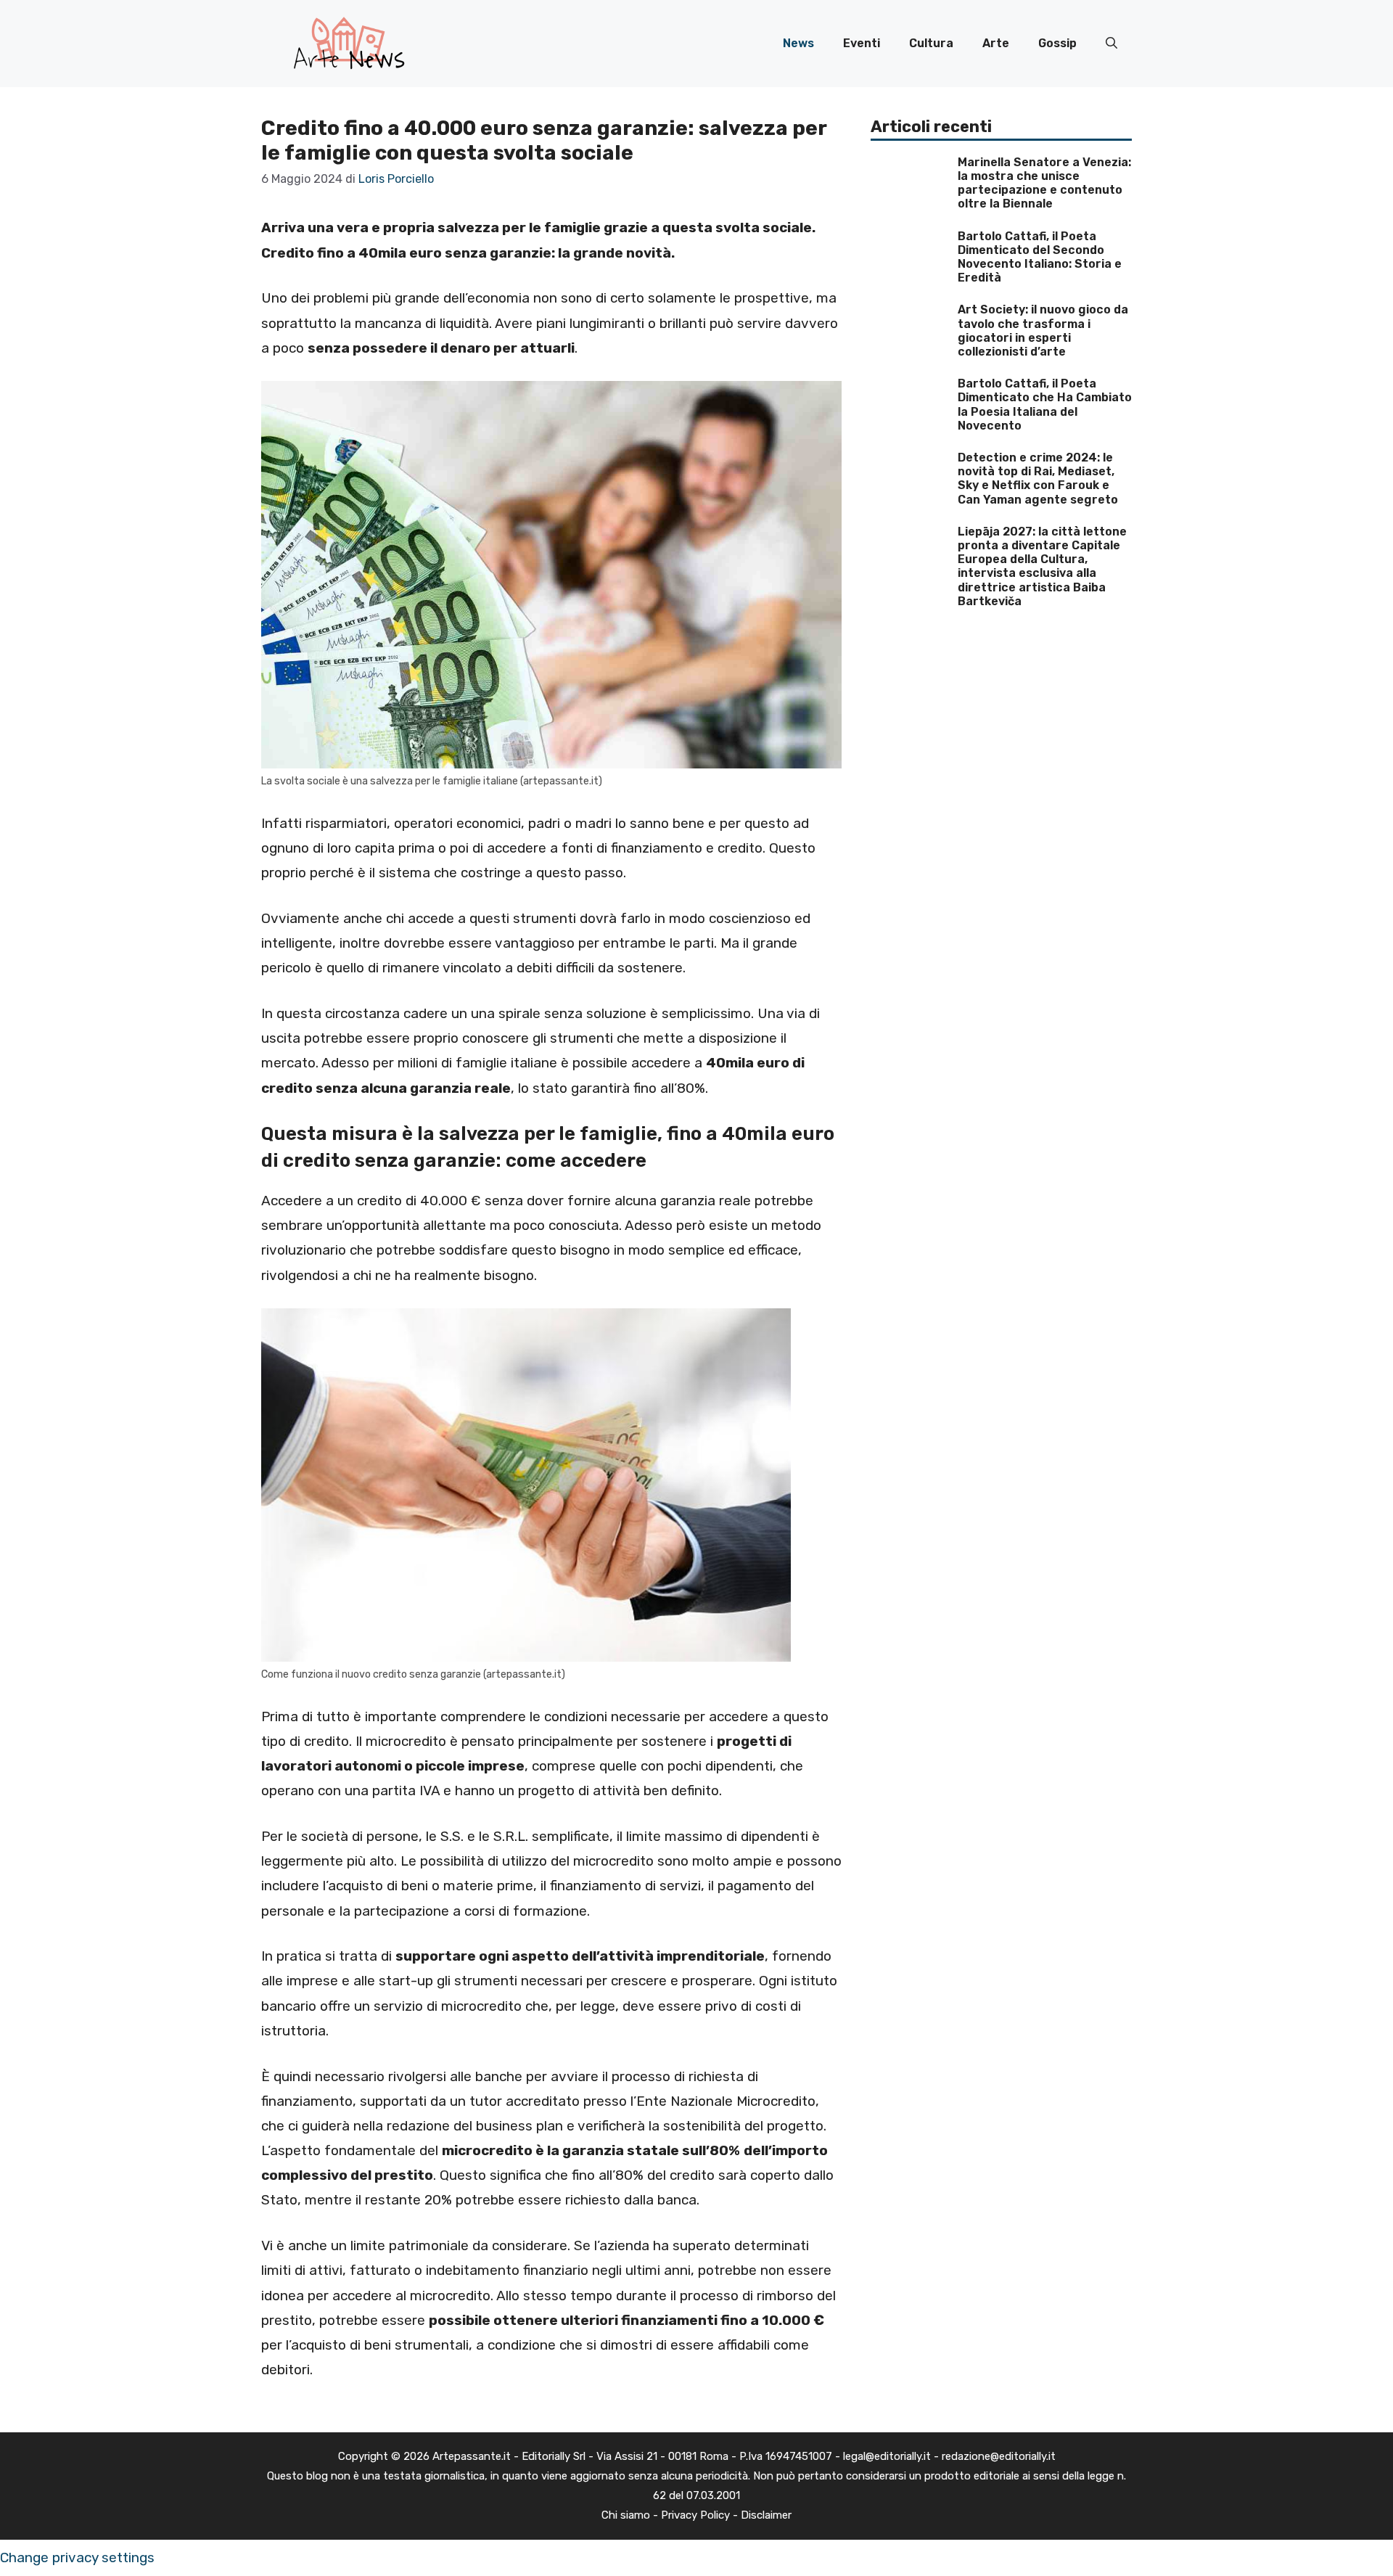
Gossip (1057, 43)
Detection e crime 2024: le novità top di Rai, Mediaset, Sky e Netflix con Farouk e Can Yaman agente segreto (1038, 479)
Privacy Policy (695, 2515)
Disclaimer (766, 2515)
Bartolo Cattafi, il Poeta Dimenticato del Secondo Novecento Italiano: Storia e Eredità (1040, 257)
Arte (996, 43)
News (798, 43)
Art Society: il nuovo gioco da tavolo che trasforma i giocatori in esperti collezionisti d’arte (1043, 331)
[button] (1111, 44)
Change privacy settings (77, 2557)
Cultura (931, 43)
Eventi (862, 43)
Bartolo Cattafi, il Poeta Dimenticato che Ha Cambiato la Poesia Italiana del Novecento (1045, 405)
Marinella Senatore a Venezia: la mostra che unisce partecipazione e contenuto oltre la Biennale (1044, 183)
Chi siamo (626, 2515)
